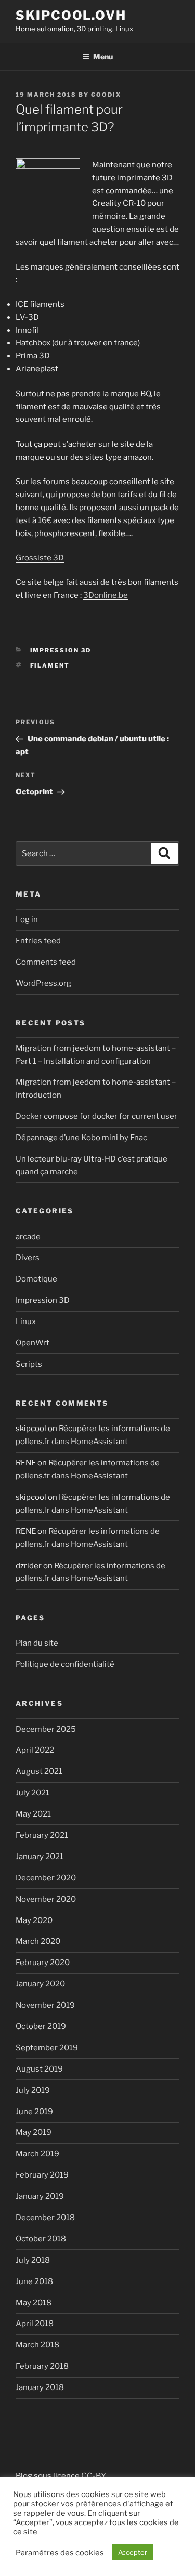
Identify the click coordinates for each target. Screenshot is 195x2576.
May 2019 (34, 2132)
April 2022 (35, 1750)
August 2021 (39, 1771)
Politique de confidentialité (65, 1664)
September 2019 (47, 2048)
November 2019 (45, 2005)
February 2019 (42, 2175)
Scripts (29, 1364)
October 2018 (41, 2239)
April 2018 (35, 2324)
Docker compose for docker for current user (96, 1116)
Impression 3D (61, 650)
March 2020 (38, 1941)
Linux (26, 1322)
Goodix (106, 95)
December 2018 (45, 2218)
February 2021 (42, 1835)
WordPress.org (43, 983)
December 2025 (46, 1729)
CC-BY (94, 2476)
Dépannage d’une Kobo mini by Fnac (81, 1138)
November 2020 (46, 1899)
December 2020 (46, 1878)
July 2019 (33, 2090)
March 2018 (37, 2345)
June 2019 (34, 2112)
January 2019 (40, 2196)
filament (50, 665)
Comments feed (46, 962)
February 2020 (43, 1963)
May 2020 (34, 1920)
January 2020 (40, 1984)
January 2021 (40, 1857)
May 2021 (33, 1814)
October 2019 (41, 2026)
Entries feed (38, 941)
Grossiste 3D (40, 558)
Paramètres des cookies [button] (60, 2553)
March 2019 (37, 2154)
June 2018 (34, 2281)
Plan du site (37, 1643)
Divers (28, 1258)
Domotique (36, 1279)
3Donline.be (106, 595)
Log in (27, 919)
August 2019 (39, 2069)
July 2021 (32, 1793)
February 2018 (42, 2366)
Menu (103, 56)
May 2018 (34, 2303)
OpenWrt (32, 1343)
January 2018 (40, 2387)
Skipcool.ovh (71, 15)
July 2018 (33, 2260)
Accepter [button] (133, 2552)
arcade (28, 1237)
